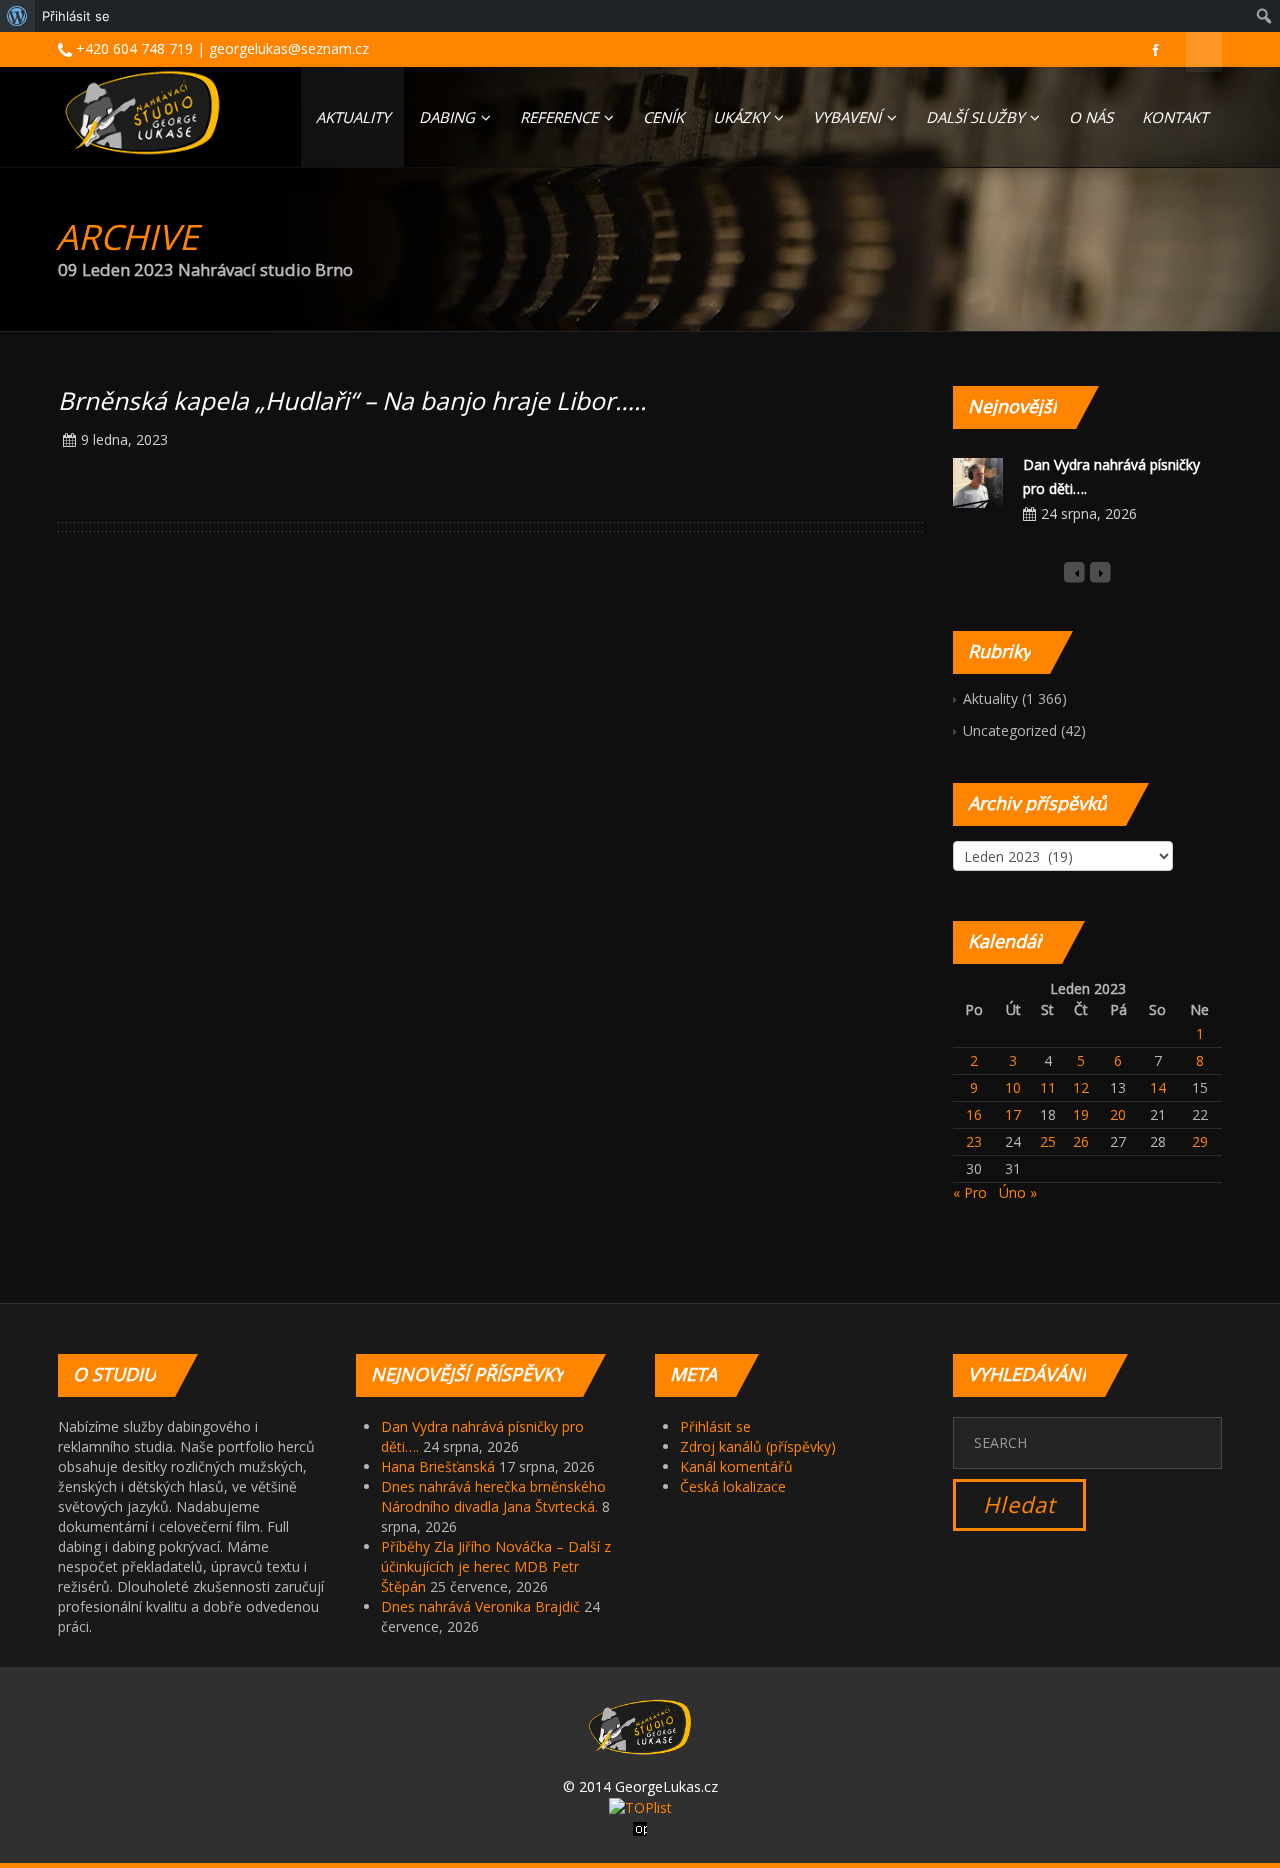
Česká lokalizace (733, 1486)
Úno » (1018, 1192)
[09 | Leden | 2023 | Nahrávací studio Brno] (142, 112)
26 (1081, 1141)
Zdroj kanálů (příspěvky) (758, 1446)
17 (1013, 1114)
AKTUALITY (353, 117)
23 (974, 1141)
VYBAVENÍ (849, 117)
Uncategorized (1010, 730)
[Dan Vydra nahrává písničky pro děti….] (978, 481)
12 (1081, 1087)
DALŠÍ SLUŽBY (977, 117)
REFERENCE (561, 117)
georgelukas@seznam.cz (289, 48)
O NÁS (1091, 117)
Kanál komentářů (736, 1466)
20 (1118, 1114)
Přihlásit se (715, 1426)
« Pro (970, 1192)
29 (1200, 1141)
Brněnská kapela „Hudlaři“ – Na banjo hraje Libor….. (352, 400)
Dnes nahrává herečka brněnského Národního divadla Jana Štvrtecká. (493, 1496)
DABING (449, 117)
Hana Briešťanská (438, 1466)
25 (1048, 1141)
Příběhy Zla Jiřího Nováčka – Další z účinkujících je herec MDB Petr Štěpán (496, 1566)
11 (1048, 1087)
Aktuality (990, 698)
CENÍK (663, 117)
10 (1013, 1087)
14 (1158, 1087)
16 (974, 1114)
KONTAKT (1175, 117)
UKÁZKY (742, 117)
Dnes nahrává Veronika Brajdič (480, 1606)
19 (1081, 1114)
